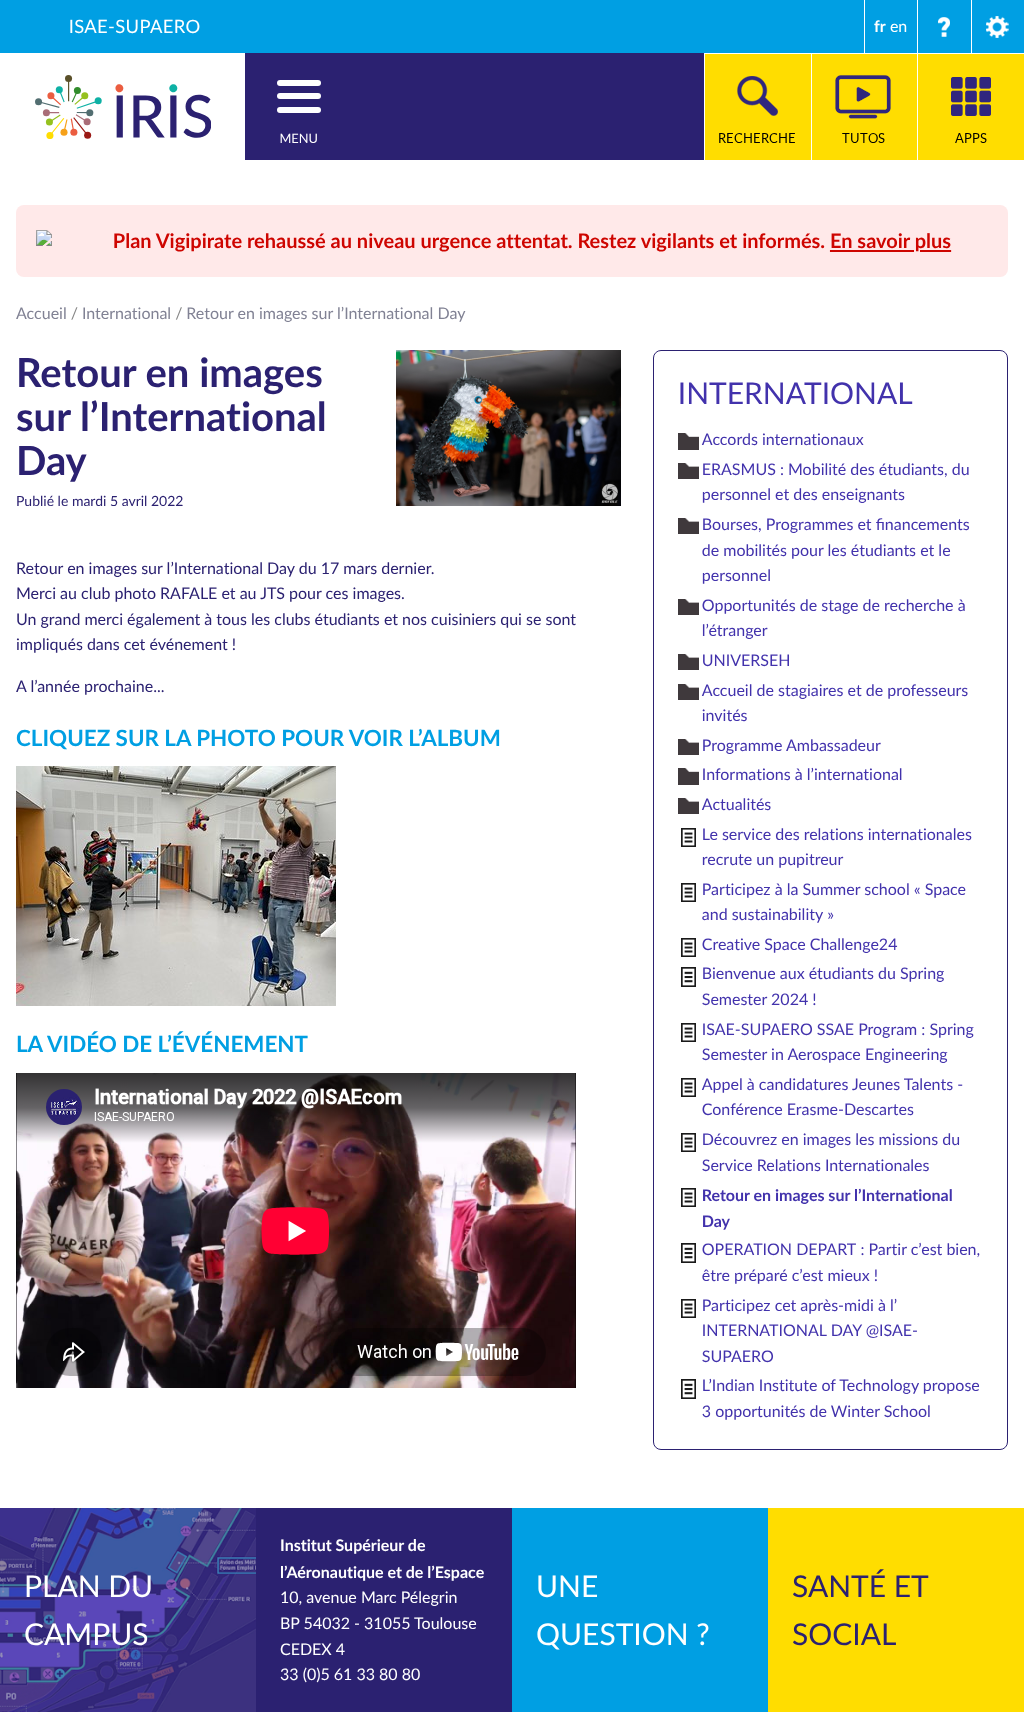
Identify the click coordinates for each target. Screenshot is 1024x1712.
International (126, 313)
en (898, 26)
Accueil (41, 313)
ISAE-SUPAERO (135, 26)
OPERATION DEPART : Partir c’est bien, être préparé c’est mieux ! (841, 1262)
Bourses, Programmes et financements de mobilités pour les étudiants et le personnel (836, 549)
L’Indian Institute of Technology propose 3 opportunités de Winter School (841, 1398)
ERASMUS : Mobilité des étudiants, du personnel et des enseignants (836, 482)
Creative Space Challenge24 (800, 944)
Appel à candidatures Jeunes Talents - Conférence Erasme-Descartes (832, 1097)
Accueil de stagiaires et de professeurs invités (835, 703)
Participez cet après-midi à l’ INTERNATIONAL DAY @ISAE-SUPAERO (810, 1330)
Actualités (737, 804)
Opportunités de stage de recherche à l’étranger (834, 618)
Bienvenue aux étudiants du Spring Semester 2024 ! (823, 986)
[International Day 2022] (176, 884)
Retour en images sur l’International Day (827, 1207)
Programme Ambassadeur (791, 745)
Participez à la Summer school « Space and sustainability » (834, 902)
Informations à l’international (802, 774)
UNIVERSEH (746, 660)
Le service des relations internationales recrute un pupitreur (837, 847)
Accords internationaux (783, 439)
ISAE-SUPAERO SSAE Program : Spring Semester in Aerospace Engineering (838, 1042)
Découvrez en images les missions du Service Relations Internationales (831, 1152)
